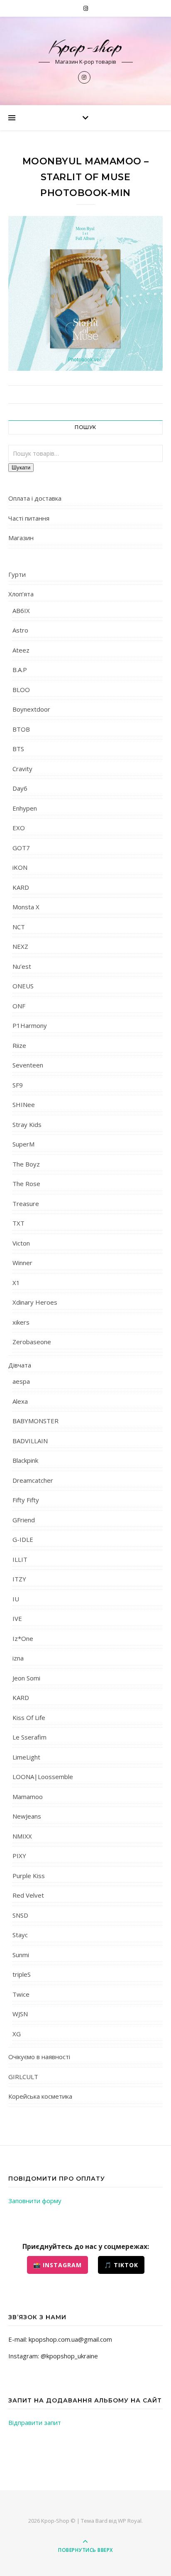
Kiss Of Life (29, 1717)
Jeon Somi (26, 1678)
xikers (21, 1322)
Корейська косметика (40, 2096)
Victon (21, 1243)
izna (18, 1658)
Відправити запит (35, 2422)
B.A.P (20, 670)
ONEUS (23, 986)
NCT (19, 927)
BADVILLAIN (30, 1441)
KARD (21, 887)
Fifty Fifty (26, 1500)
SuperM (23, 1144)
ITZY (19, 1579)
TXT (18, 1223)
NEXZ (20, 946)
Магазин (21, 538)
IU (16, 1599)
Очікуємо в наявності (39, 2057)
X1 (16, 1283)
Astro (20, 630)
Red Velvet (28, 1895)
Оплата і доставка (35, 498)
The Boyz (26, 1164)
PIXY (19, 1856)
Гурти (17, 574)
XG (17, 2034)
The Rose (26, 1184)
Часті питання (29, 518)
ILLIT (20, 1559)
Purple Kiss (29, 1876)
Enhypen (25, 808)
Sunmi (21, 1955)
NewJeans (27, 1816)
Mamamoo (28, 1797)
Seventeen (28, 1065)
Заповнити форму (35, 2201)
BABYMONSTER (35, 1421)
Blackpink (25, 1460)
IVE (17, 1618)
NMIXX (22, 1836)
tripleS (22, 1974)
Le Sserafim (29, 1737)
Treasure (26, 1204)
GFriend (24, 1520)
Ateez (21, 650)
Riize (19, 1045)
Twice (21, 1994)
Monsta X (26, 907)
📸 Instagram (57, 2265)
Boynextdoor (31, 709)
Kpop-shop (86, 47)
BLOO (21, 690)
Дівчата (20, 1365)
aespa (21, 1381)
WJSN (20, 2014)
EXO (19, 828)
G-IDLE (23, 1539)
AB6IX (21, 610)
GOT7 (21, 848)
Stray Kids (27, 1124)
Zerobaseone (32, 1342)
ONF (19, 1006)
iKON (20, 867)
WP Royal (130, 2521)
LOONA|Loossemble (43, 1777)
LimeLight (26, 1757)
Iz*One (23, 1638)
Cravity (22, 769)
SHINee (24, 1104)
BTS (18, 749)
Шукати (21, 468)
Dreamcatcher (33, 1480)
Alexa (20, 1401)
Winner (22, 1263)
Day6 (20, 788)
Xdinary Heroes (35, 1302)
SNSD (20, 1915)
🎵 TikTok (121, 2265)
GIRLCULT (23, 2077)
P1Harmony (30, 1025)
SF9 (18, 1085)
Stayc (20, 1935)
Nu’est (22, 966)
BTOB (21, 729)
